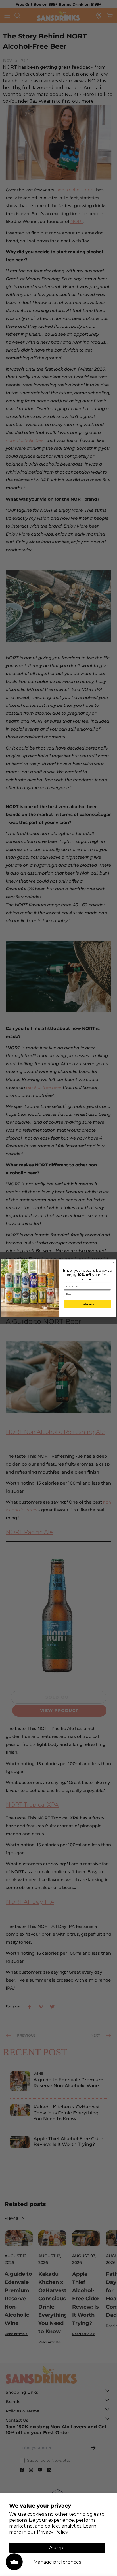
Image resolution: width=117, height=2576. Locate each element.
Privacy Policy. (53, 2532)
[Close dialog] (113, 1262)
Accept (57, 2548)
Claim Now (87, 1304)
